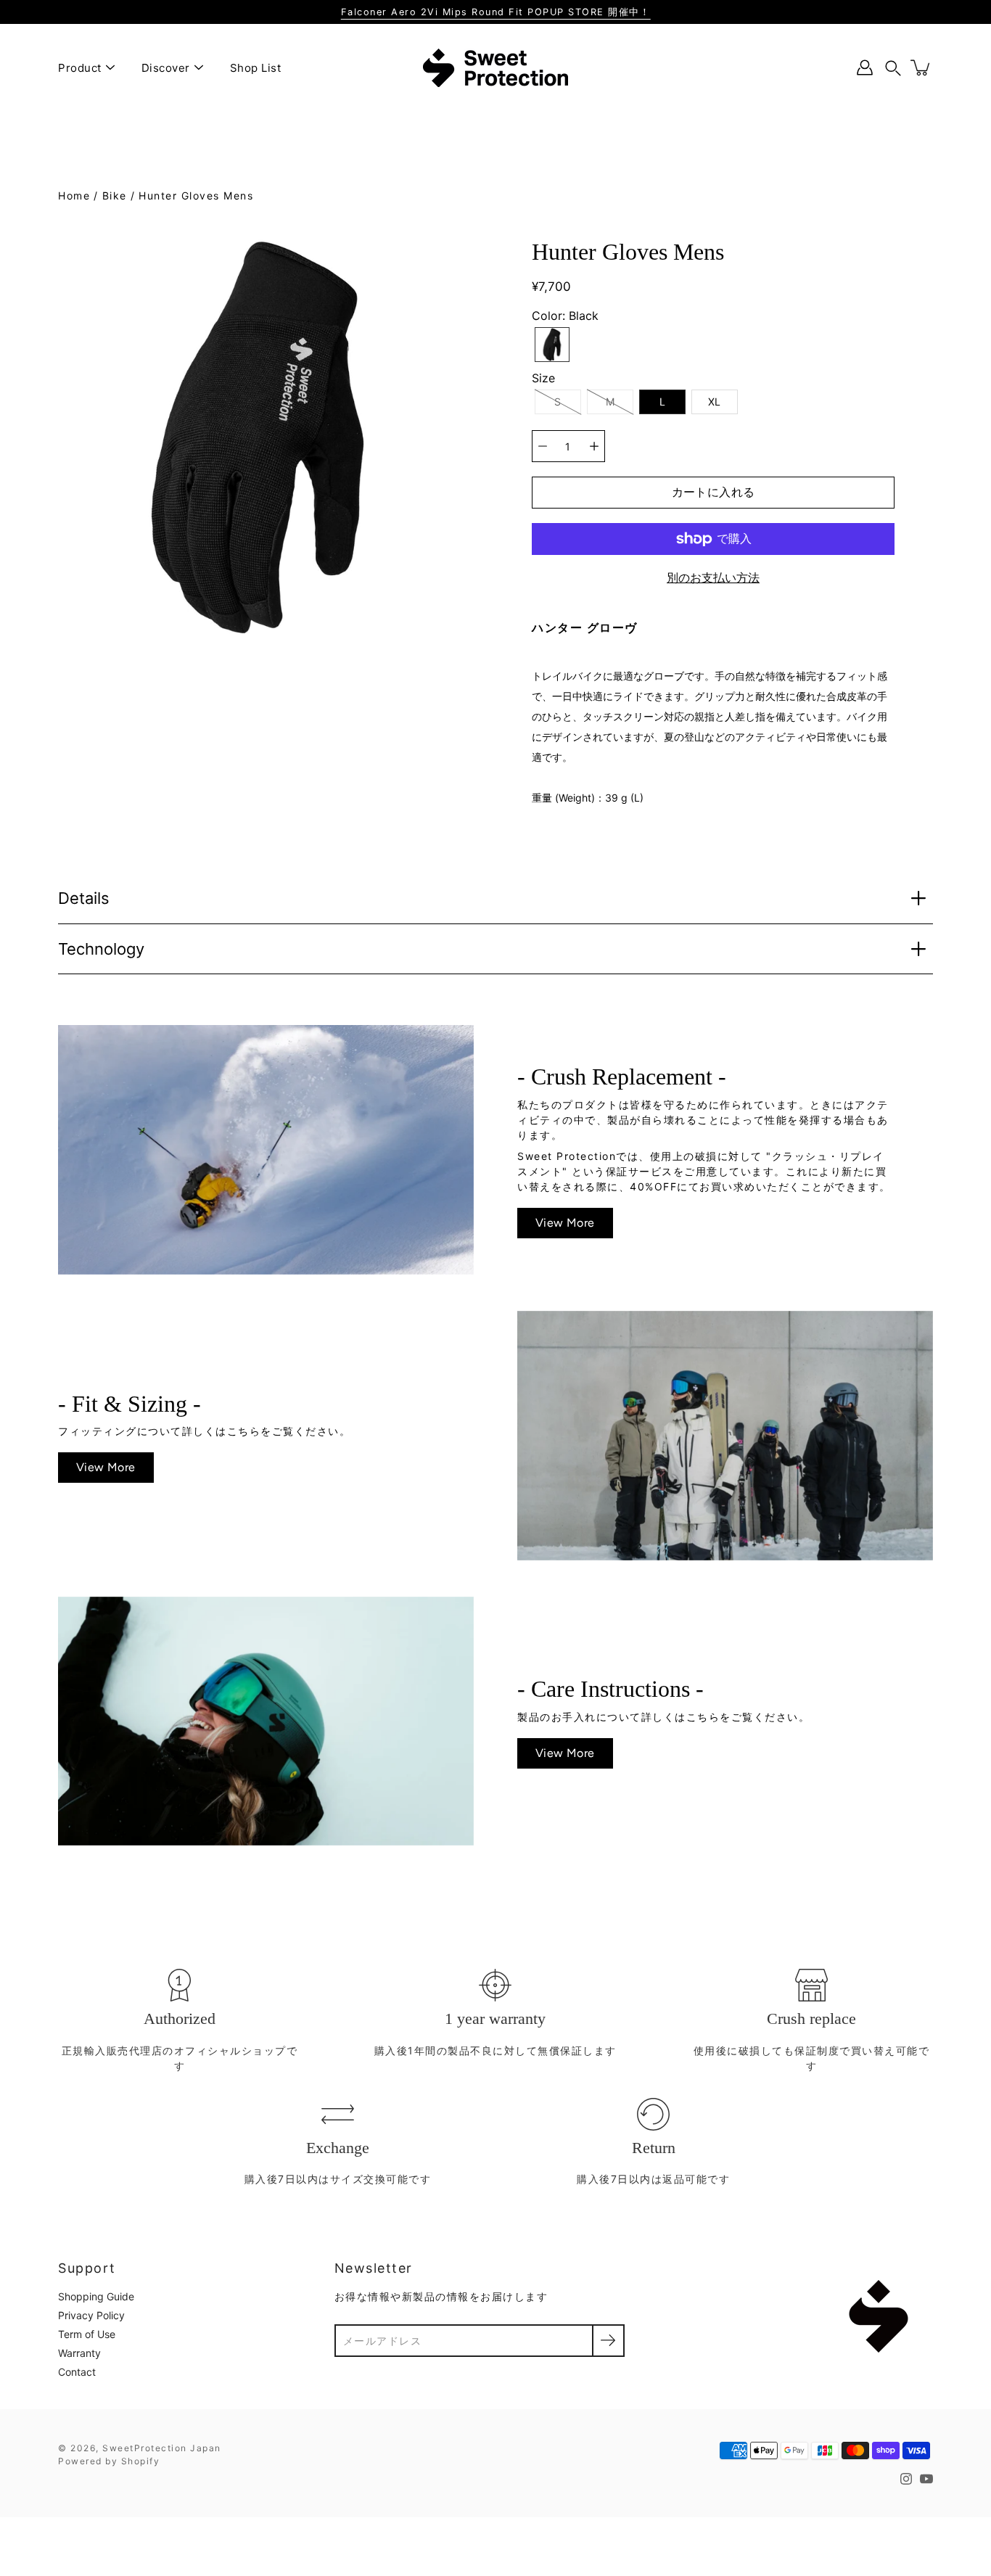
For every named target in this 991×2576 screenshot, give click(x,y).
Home (74, 196)
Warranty (79, 2353)
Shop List (256, 68)
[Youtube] (926, 2479)
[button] (893, 68)
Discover (166, 68)
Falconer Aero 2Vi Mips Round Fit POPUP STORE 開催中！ (496, 12)
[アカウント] (865, 67)
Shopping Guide (96, 2296)
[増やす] (594, 446)
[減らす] (543, 446)
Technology (101, 949)
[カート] (921, 67)
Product (80, 68)
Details (84, 898)
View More (565, 1223)
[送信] (608, 2341)
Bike (115, 196)
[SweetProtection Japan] (495, 67)
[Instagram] (906, 2479)
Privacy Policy (91, 2315)
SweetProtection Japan (162, 2448)
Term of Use (87, 2334)
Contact (77, 2372)
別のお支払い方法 (713, 577)
